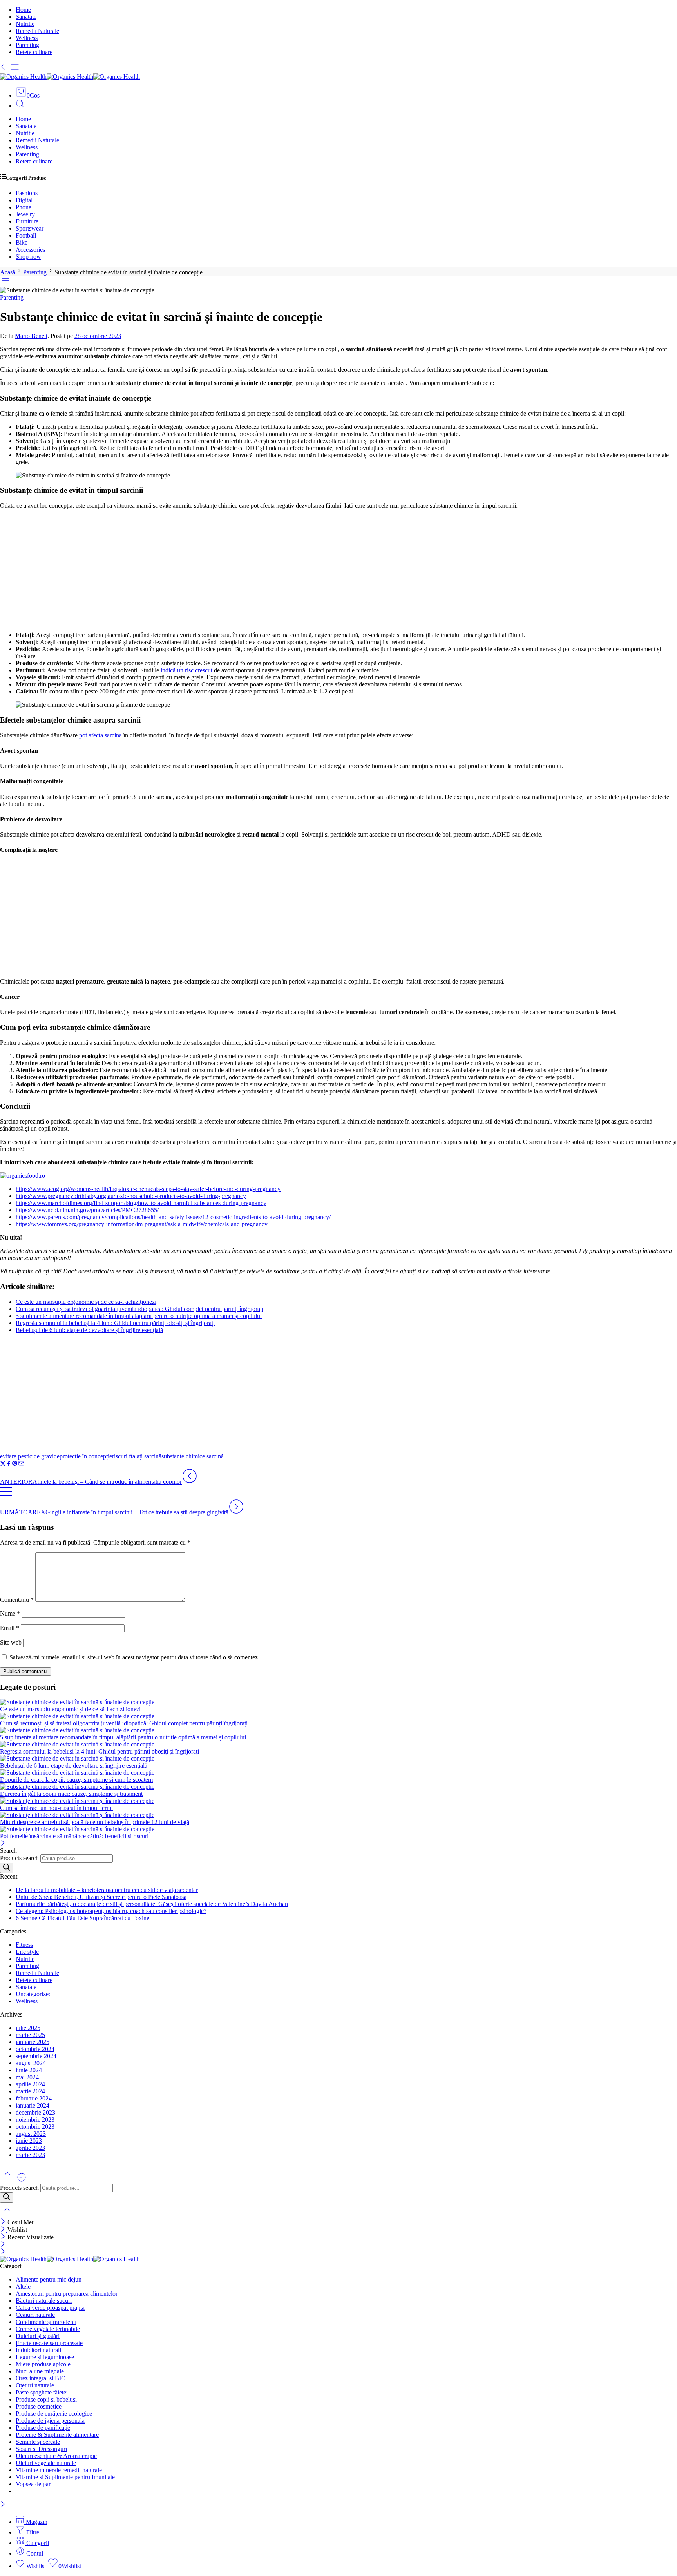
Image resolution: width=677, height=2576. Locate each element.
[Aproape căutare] (7, 2215)
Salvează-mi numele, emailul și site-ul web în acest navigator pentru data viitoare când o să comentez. (134, 1657)
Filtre (32, 2532)
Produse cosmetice (39, 2406)
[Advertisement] (338, 570)
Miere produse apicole (43, 2364)
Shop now (28, 257)
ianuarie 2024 (33, 2105)
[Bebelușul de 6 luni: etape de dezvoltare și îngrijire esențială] (338, 1759)
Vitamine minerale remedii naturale (59, 2470)
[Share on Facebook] (9, 1464)
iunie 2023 (29, 2141)
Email (10, 1628)
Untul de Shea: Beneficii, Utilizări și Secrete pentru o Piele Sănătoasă (101, 1897)
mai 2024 (27, 2077)
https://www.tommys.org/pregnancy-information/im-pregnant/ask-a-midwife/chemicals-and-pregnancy (142, 1224)
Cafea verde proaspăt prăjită (50, 2308)
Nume (10, 1613)
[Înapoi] (5, 70)
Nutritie (25, 24)
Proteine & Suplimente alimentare (57, 2435)
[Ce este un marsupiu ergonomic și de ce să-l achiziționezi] (338, 1702)
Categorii (37, 2543)
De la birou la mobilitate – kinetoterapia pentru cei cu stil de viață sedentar (107, 1890)
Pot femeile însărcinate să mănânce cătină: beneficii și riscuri (74, 1836)
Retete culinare (34, 52)
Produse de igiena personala (50, 2421)
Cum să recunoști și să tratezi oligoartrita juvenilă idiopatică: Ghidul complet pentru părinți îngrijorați (139, 1309)
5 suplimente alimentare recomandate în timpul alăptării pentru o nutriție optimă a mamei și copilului (139, 1316)
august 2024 (31, 2063)
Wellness (27, 38)
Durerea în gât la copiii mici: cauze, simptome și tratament (71, 1794)
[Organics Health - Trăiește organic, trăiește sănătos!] (70, 77)
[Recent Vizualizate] (22, 2180)
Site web (11, 1642)
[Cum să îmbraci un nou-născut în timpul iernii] (338, 1801)
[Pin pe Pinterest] (15, 1464)
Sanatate (26, 17)
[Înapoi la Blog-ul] (6, 1495)
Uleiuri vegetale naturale (46, 2463)
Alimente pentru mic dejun (49, 2279)
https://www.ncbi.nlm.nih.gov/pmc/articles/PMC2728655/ (87, 1210)
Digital (24, 200)
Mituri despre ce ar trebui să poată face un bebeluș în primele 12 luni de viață (95, 1822)
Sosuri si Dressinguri (41, 2449)
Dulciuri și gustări (38, 2336)
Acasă (8, 272)
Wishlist (36, 2566)
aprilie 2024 (30, 2084)
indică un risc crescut (186, 670)
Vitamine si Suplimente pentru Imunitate (65, 2477)
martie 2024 (30, 2091)
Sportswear (30, 228)
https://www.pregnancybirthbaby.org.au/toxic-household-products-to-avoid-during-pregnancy (131, 1196)
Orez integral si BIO (41, 2378)
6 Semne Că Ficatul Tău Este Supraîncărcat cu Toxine (82, 1918)
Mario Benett (31, 336)
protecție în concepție (86, 1456)
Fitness (24, 1945)
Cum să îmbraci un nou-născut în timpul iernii (56, 1808)
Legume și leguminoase (45, 2357)
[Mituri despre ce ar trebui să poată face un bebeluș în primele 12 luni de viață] (338, 1815)
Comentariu (17, 1600)
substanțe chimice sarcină (193, 1456)
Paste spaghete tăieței (42, 2392)
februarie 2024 (34, 2098)
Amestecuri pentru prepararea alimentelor (67, 2294)
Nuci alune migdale (40, 2371)
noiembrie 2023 (35, 2119)
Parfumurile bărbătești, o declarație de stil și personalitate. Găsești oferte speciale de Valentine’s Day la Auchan (152, 1904)
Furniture (27, 221)
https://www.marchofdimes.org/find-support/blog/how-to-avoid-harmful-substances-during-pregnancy (141, 1203)
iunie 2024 (29, 2070)
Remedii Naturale (37, 31)
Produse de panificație (43, 2428)
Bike (22, 242)
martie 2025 (30, 2035)
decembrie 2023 (35, 2112)
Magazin (36, 2522)
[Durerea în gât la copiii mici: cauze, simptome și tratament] (338, 1787)
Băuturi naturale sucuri (44, 2301)
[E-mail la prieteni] (21, 1464)
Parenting (27, 45)
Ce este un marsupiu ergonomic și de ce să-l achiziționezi (86, 1302)
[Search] (7, 1868)
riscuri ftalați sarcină (137, 1456)
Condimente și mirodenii (46, 2322)
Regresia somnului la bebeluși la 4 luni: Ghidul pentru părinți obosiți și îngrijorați (115, 1323)
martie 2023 (30, 2155)
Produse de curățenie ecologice (54, 2414)
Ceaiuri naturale (35, 2315)
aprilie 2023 (30, 2148)
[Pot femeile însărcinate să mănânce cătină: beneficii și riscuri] (338, 1829)
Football (26, 235)
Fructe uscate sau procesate (49, 2343)
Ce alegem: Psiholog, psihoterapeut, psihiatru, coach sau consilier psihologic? (111, 1911)
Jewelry (25, 214)
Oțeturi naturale (35, 2385)
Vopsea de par (33, 2484)
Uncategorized (34, 1994)
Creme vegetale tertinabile (48, 2329)
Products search (19, 1858)
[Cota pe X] (3, 1464)
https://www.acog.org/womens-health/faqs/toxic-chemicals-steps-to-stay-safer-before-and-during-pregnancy (148, 1189)
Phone (24, 207)
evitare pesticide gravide (30, 1456)
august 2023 (31, 2134)
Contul (34, 2553)
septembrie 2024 (36, 2056)
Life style (27, 1952)
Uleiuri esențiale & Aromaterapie (56, 2456)
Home (23, 10)
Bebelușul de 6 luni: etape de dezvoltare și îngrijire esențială (89, 1330)
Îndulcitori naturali (38, 2350)
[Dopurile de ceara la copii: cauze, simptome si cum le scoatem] (338, 1773)
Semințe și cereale (38, 2442)
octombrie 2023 (35, 2127)
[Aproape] (3, 1844)
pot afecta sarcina (100, 735)
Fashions (27, 193)
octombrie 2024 (35, 2049)
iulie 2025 (28, 2028)
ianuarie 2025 (33, 2042)
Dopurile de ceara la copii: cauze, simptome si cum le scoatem (76, 1780)
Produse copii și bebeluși (46, 2399)
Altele (23, 2286)
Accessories (30, 250)
